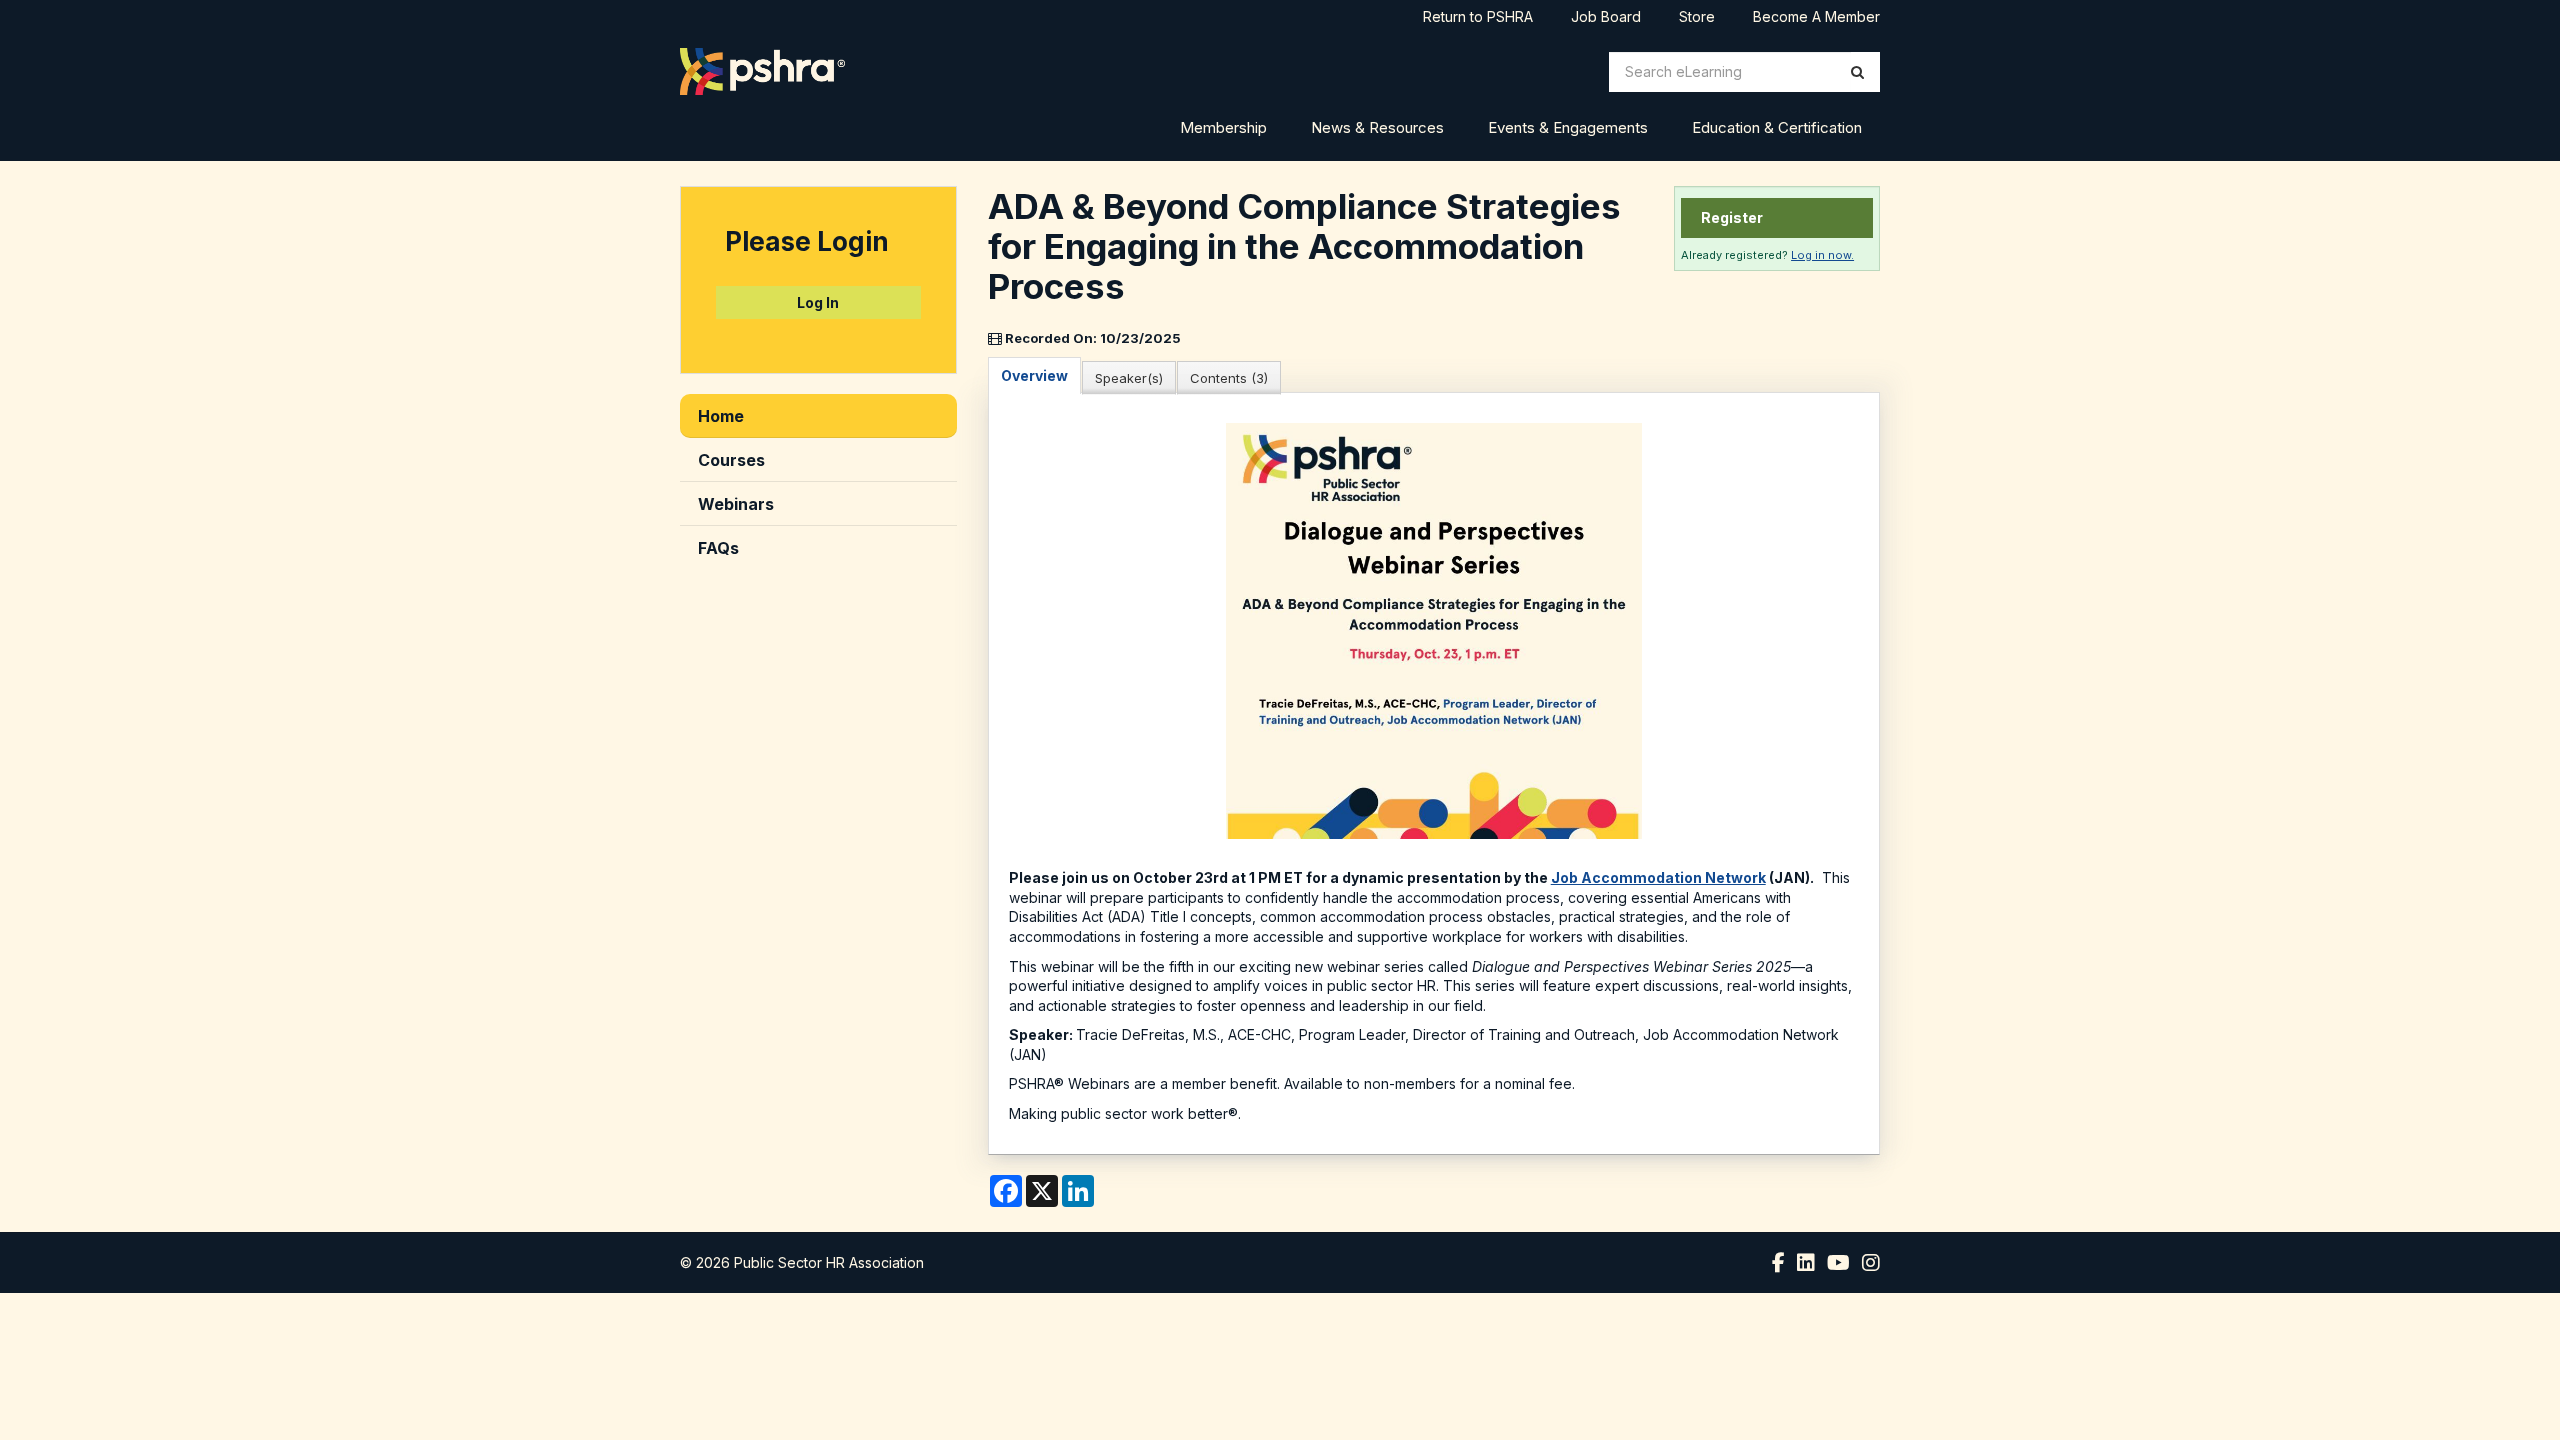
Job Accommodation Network (1658, 877)
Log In (818, 302)
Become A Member (1816, 17)
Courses (731, 460)
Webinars (736, 504)
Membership (1223, 127)
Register (1732, 217)
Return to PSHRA (1478, 17)
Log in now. (1822, 255)
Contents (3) (1229, 378)
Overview (1034, 375)
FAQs (718, 548)
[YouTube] (1838, 1263)
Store (1697, 17)
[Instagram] (1871, 1263)
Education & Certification (1777, 127)
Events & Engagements (1568, 127)
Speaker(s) (1129, 378)
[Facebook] (1778, 1263)
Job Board (1606, 17)
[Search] (1857, 71)
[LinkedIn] (1806, 1263)
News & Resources (1377, 127)
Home (721, 416)
